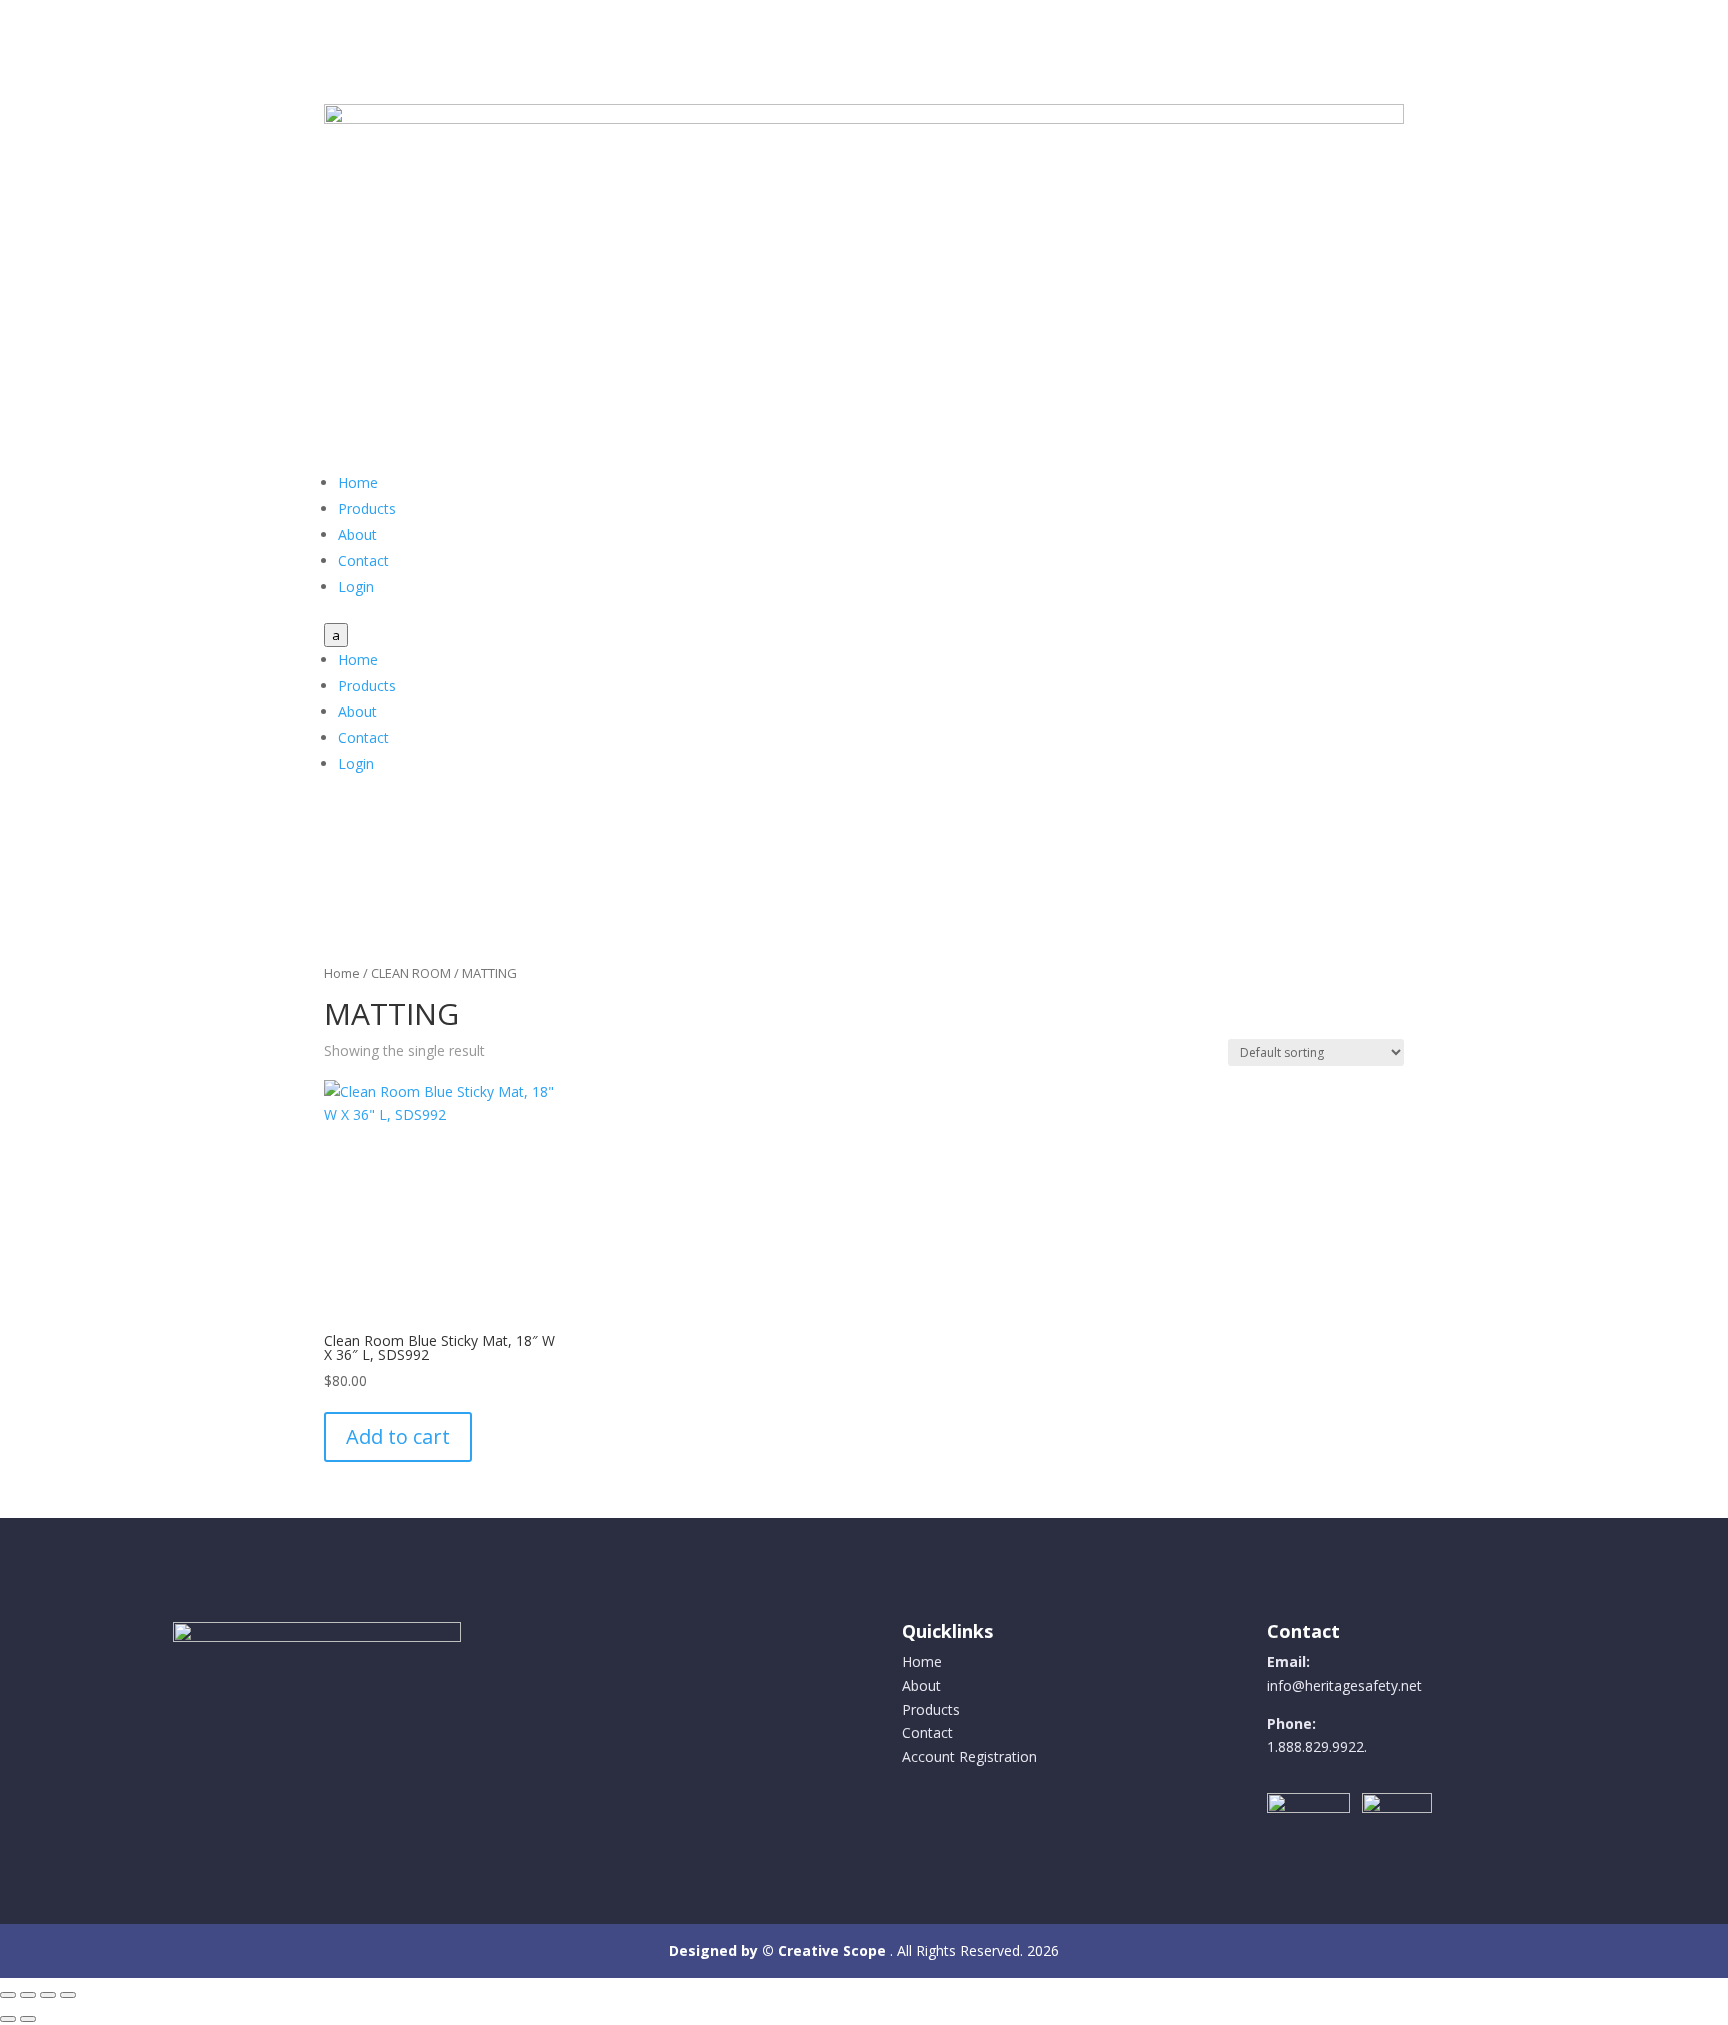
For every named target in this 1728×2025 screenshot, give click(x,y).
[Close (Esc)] (68, 1995)
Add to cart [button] (398, 1436)
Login (356, 586)
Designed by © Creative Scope (779, 1950)
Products (367, 508)
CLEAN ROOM (411, 973)
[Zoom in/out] (8, 1995)
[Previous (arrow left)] (8, 2019)
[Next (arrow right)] (28, 2019)
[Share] (48, 1995)
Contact (363, 560)
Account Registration (969, 1756)
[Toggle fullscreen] (28, 1995)
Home (358, 482)
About (357, 534)
